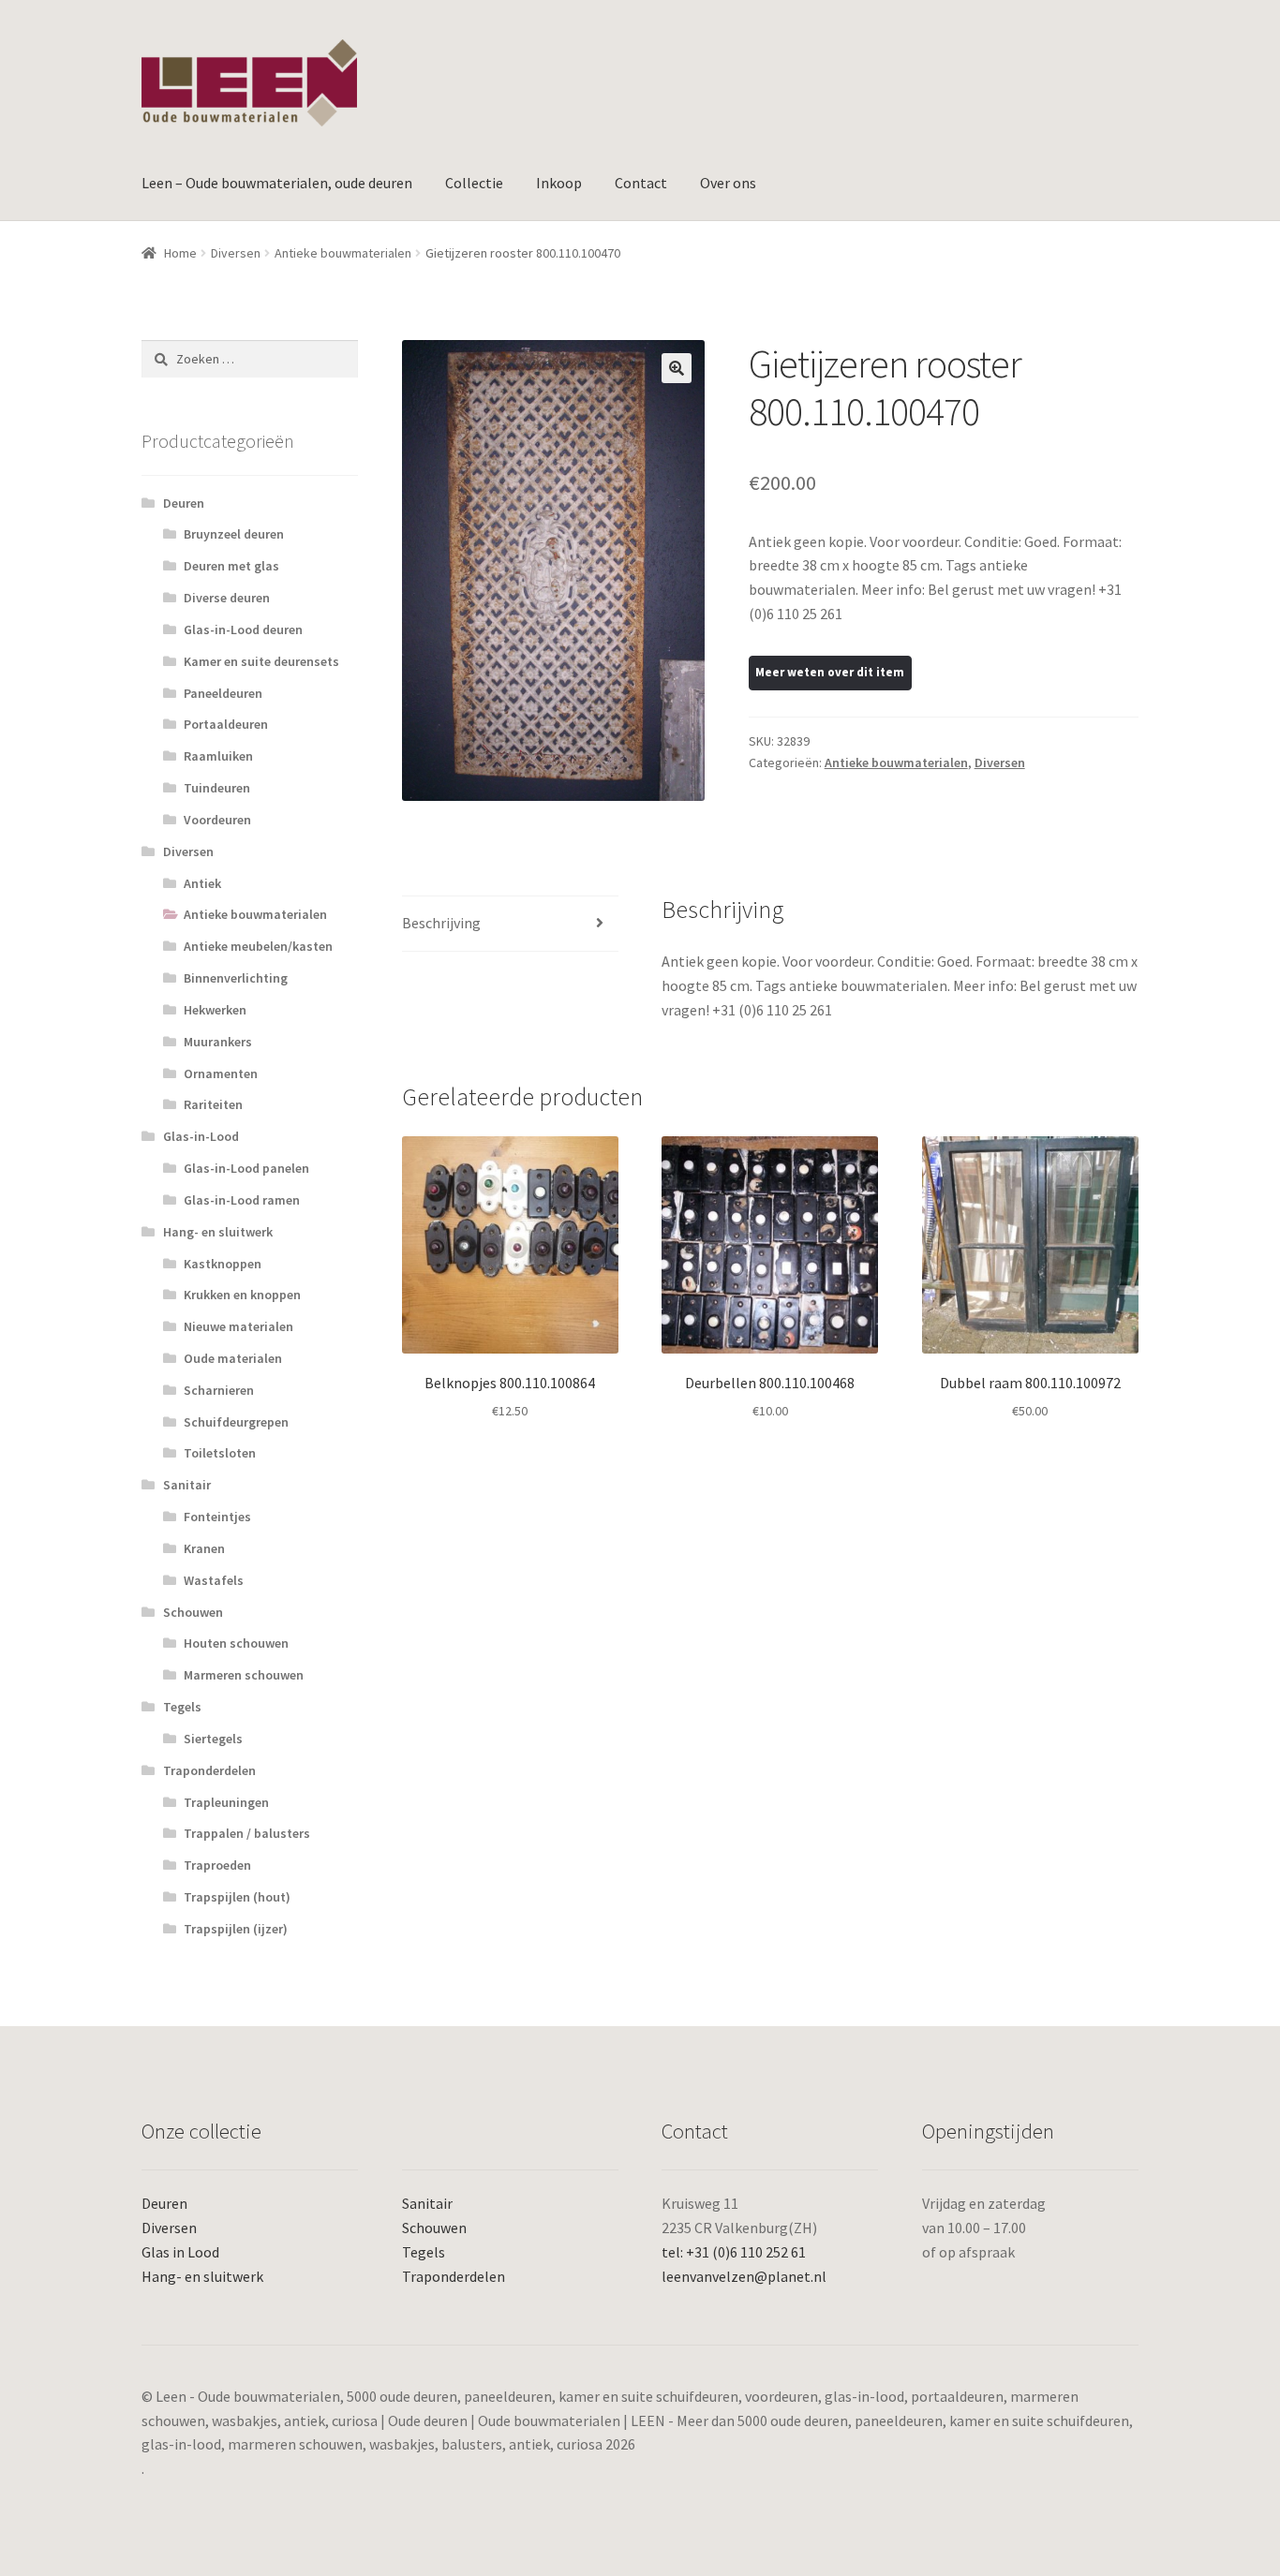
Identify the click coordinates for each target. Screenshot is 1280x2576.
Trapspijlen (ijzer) (236, 1929)
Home (180, 253)
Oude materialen (233, 1358)
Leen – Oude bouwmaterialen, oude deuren (277, 183)
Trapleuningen (226, 1802)
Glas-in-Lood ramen (242, 1200)
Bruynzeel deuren (234, 534)
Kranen (204, 1548)
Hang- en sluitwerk (218, 1232)
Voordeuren (217, 820)
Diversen (236, 253)
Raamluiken (218, 756)
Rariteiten (213, 1104)
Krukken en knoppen (242, 1295)
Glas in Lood (180, 2252)
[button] (677, 368)
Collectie (474, 183)
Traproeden (217, 1865)
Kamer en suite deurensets (261, 661)
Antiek (202, 883)
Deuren (184, 503)
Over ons (728, 183)
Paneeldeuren (223, 693)
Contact (641, 183)
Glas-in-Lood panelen (246, 1168)
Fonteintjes (217, 1517)
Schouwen (193, 1612)
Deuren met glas (231, 566)
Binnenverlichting (236, 978)
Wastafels (214, 1580)
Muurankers (218, 1042)
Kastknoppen (223, 1264)
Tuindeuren (217, 788)
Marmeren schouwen (244, 1675)
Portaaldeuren (226, 724)
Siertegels (213, 1739)
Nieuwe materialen (238, 1326)
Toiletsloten (220, 1453)
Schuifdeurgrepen (236, 1422)
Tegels (182, 1707)
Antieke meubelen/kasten (258, 946)
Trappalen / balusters (247, 1833)
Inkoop (559, 183)
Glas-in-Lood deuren (243, 629)
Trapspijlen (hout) (237, 1897)
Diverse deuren (227, 598)
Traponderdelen (209, 1770)
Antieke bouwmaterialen (343, 253)
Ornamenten (221, 1073)
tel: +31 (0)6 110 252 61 (734, 2252)
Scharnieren (219, 1390)
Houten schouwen (236, 1643)
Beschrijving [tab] (441, 923)
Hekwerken (215, 1010)
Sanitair (187, 1485)
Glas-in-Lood (201, 1136)
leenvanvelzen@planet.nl (744, 2276)
